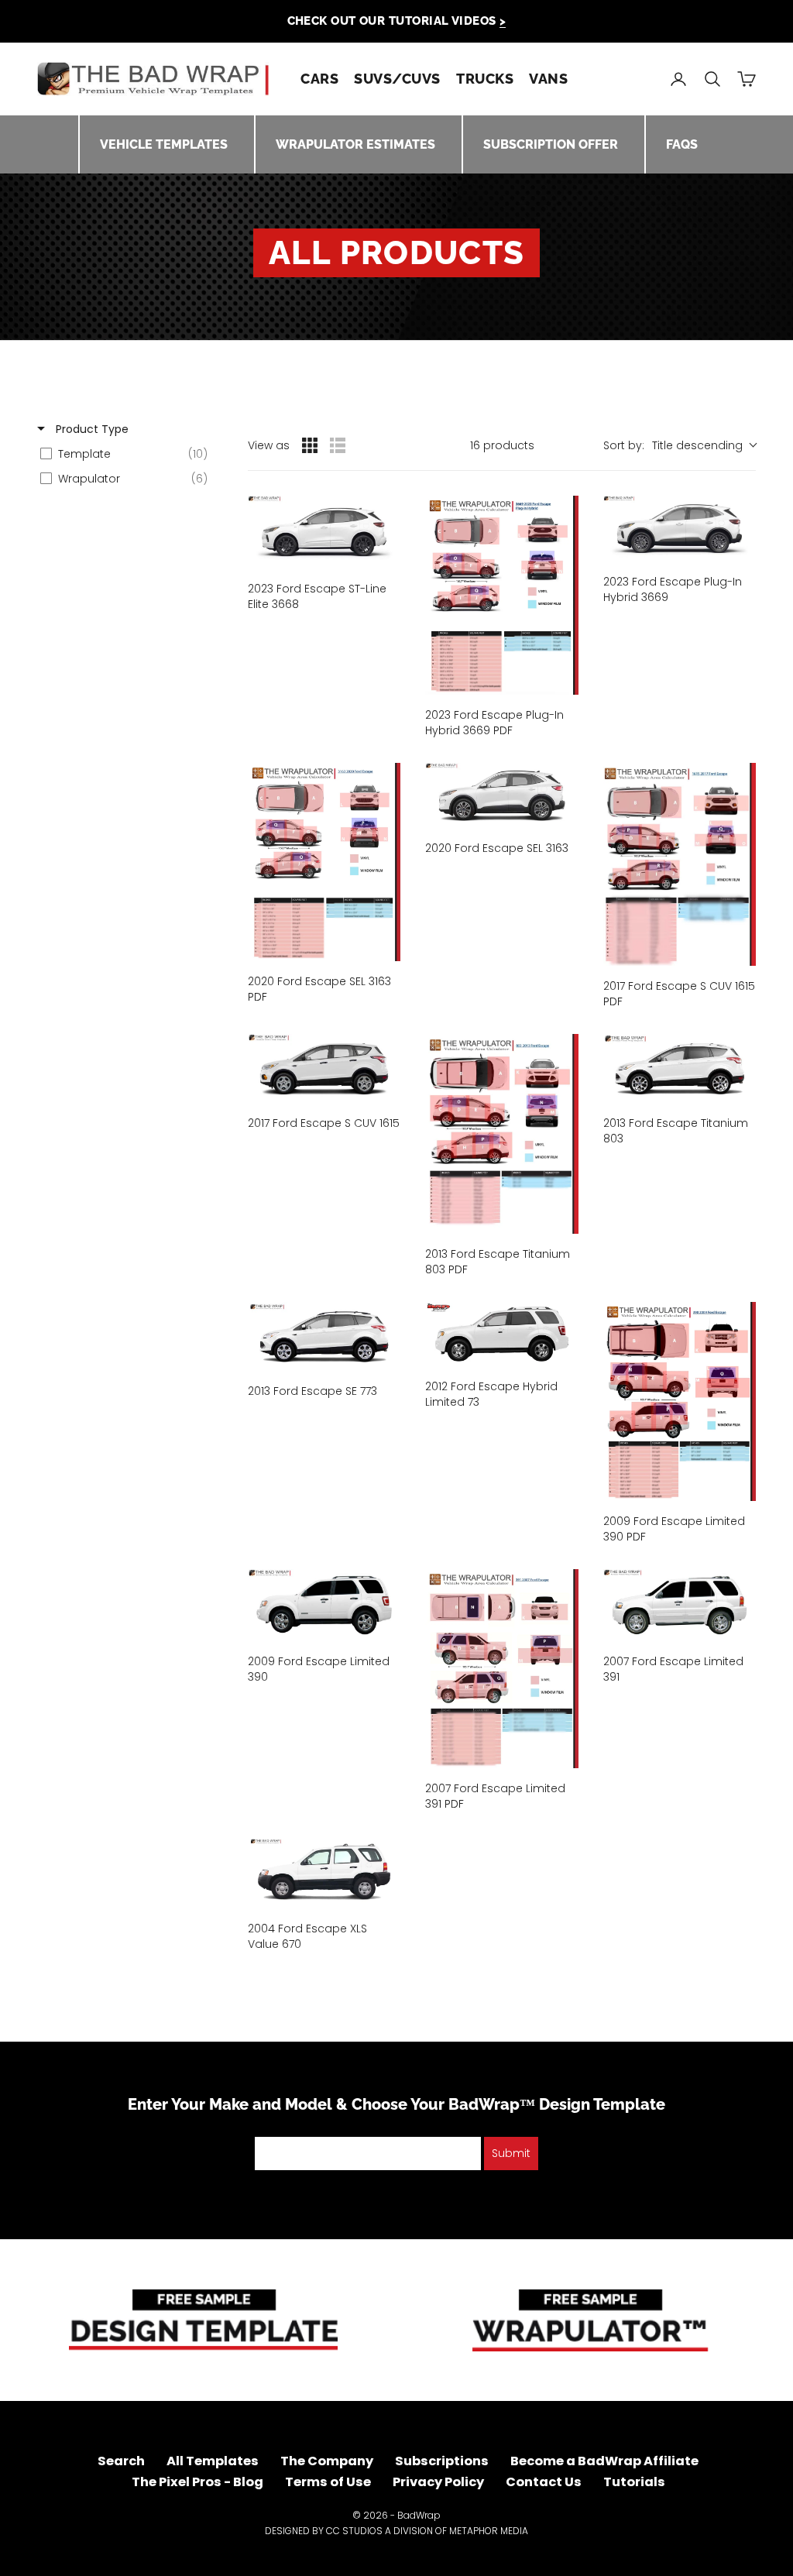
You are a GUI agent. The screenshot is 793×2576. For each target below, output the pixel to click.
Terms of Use (328, 2482)
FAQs (682, 144)
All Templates (213, 2461)
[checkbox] (128, 454)
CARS (319, 79)
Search (121, 2461)
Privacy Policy (438, 2482)
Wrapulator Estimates (355, 144)
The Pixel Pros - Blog (197, 2482)
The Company (327, 2461)
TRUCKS (485, 79)
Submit (511, 2153)
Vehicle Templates (164, 144)
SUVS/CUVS (397, 79)
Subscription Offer (551, 144)
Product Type (91, 429)
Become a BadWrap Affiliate (604, 2461)
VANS (548, 79)
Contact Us (544, 2482)
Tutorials (634, 2482)
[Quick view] (385, 553)
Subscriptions (442, 2461)
